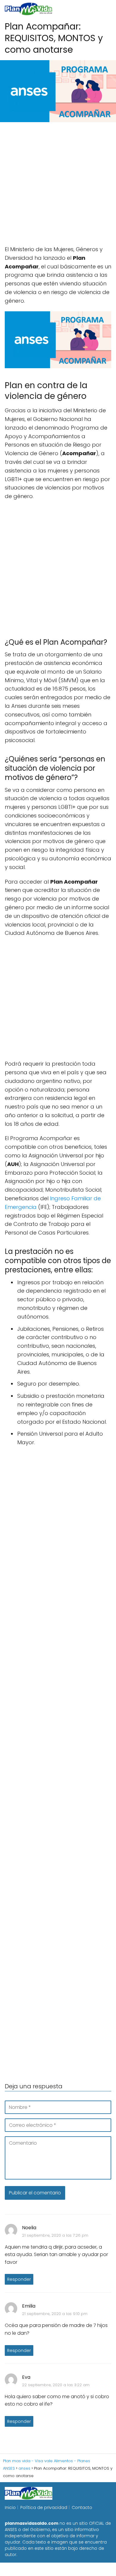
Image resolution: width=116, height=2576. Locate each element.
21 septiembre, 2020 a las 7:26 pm (55, 2235)
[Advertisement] (58, 187)
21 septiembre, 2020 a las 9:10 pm (55, 2314)
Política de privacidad (44, 2507)
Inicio (10, 2507)
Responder (19, 2279)
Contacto (82, 2507)
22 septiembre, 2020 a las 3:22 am (56, 2385)
